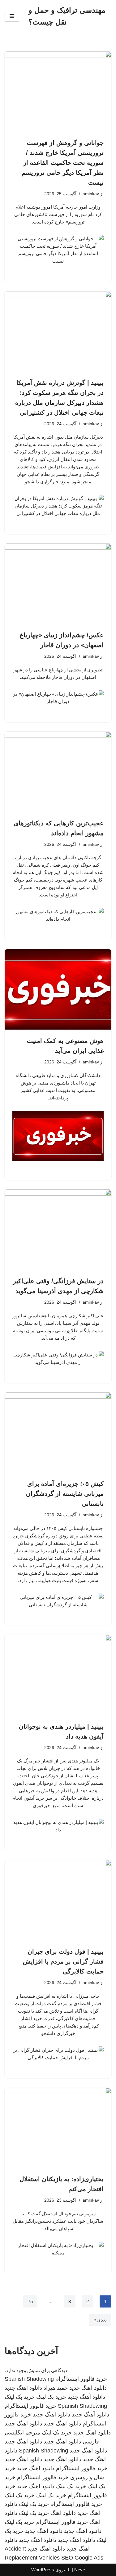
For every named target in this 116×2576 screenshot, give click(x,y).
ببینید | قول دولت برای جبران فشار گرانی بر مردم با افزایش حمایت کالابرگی (63, 1961)
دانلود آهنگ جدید (86, 2397)
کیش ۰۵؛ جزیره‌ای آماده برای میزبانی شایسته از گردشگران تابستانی (65, 1494)
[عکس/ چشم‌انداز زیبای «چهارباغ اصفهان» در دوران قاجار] (58, 584)
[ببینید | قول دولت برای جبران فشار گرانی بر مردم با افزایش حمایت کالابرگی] (58, 1900)
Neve (80, 2570)
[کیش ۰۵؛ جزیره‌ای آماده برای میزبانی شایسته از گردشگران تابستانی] (58, 1433)
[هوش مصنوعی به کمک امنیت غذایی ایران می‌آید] (58, 989)
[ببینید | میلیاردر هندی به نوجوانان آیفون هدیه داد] (58, 1675)
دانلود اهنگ (63, 2513)
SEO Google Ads (82, 2558)
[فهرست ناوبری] (12, 16)
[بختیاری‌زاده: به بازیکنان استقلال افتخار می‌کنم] (58, 2128)
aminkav (91, 194)
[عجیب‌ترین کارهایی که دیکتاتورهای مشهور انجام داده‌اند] (58, 772)
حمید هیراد (56, 2388)
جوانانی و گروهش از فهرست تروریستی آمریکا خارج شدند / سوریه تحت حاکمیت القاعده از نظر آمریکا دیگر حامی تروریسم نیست (63, 163)
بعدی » (100, 2320)
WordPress (43, 2570)
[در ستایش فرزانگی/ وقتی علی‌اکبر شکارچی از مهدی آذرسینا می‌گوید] (58, 1230)
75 (30, 2301)
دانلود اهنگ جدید (88, 2388)
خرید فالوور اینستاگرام (81, 2379)
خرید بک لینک (51, 2397)
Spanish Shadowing (29, 2379)
